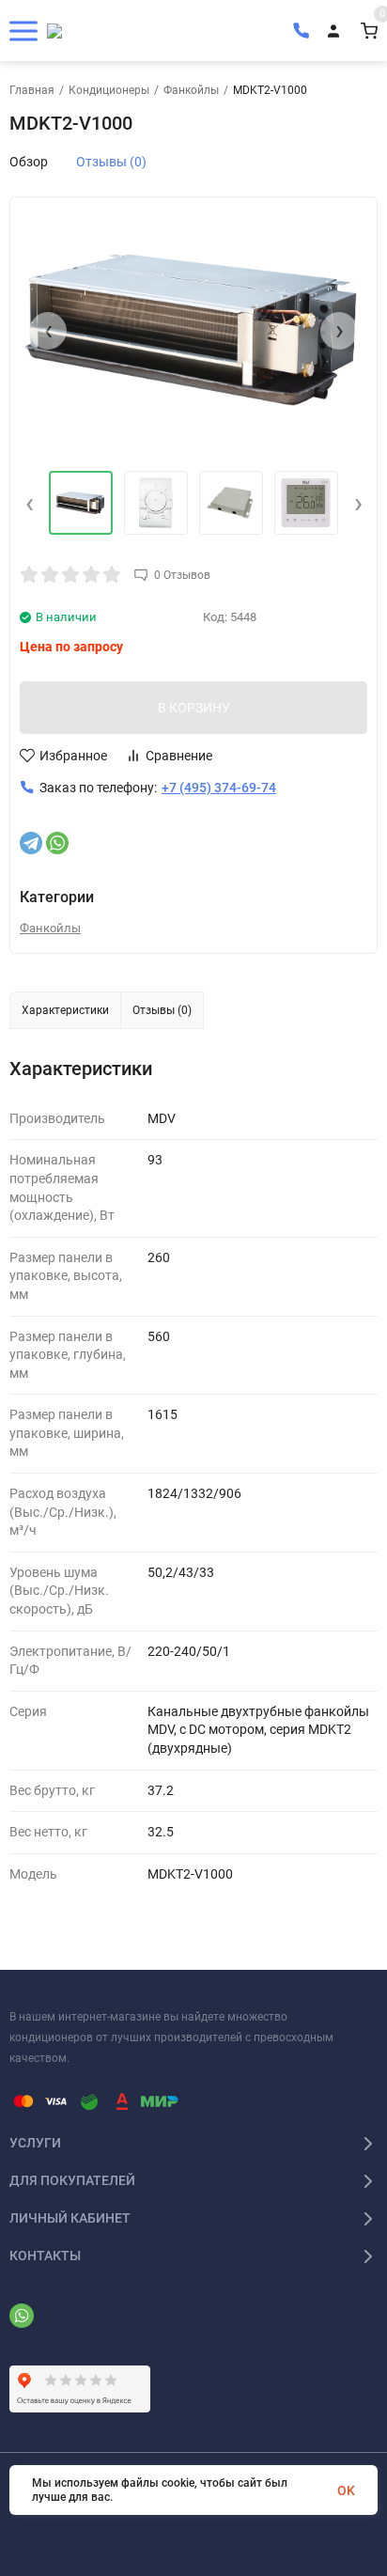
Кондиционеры (109, 90)
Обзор (29, 162)
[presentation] (48, 331)
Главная (32, 90)
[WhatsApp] (57, 843)
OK (346, 2490)
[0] (369, 31)
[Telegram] (31, 843)
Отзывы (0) (111, 162)
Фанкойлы (191, 90)
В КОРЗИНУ (194, 708)
